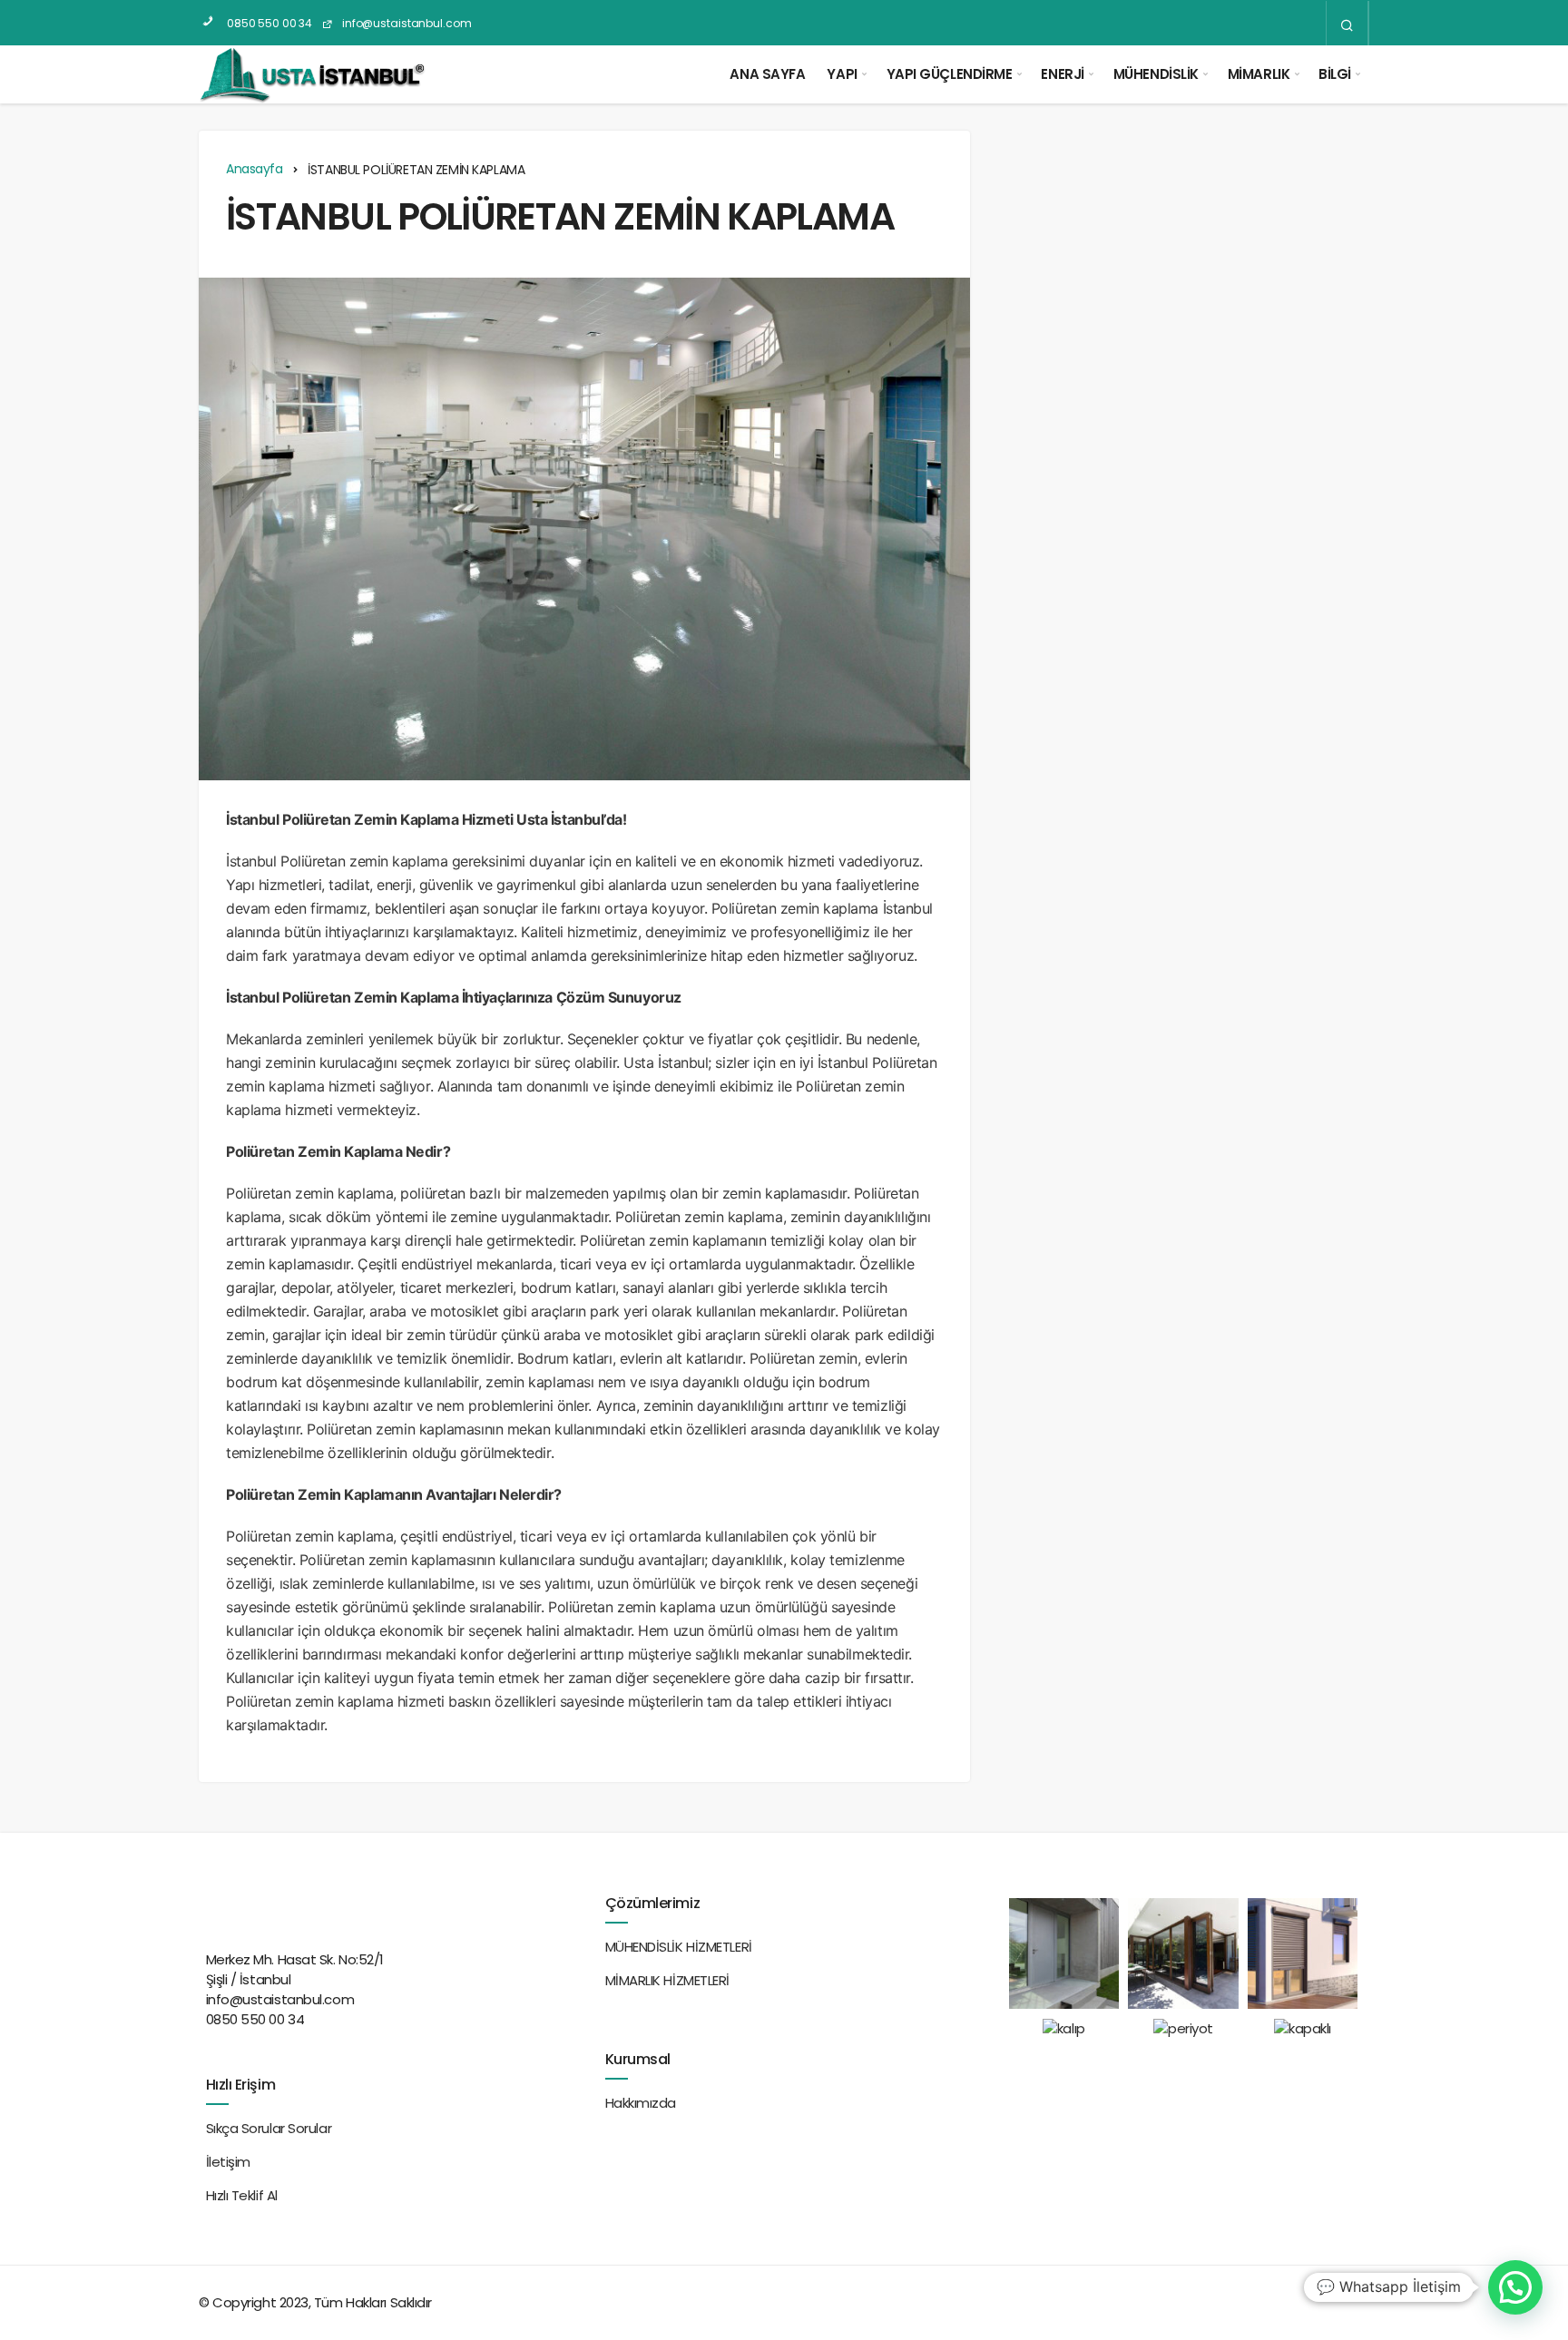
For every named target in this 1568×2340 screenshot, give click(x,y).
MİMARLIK (1259, 74)
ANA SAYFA (767, 74)
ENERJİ (1062, 74)
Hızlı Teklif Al (242, 2195)
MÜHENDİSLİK (1156, 74)
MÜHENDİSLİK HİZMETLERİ (679, 1947)
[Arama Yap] (1347, 24)
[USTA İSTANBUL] (312, 74)
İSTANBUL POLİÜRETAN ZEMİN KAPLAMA (560, 216)
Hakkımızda (641, 2103)
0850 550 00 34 (268, 23)
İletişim (228, 2162)
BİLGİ (1335, 74)
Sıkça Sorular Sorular (269, 2128)
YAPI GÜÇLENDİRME (950, 74)
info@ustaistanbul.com (405, 23)
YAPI (842, 74)
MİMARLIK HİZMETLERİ (667, 1980)
